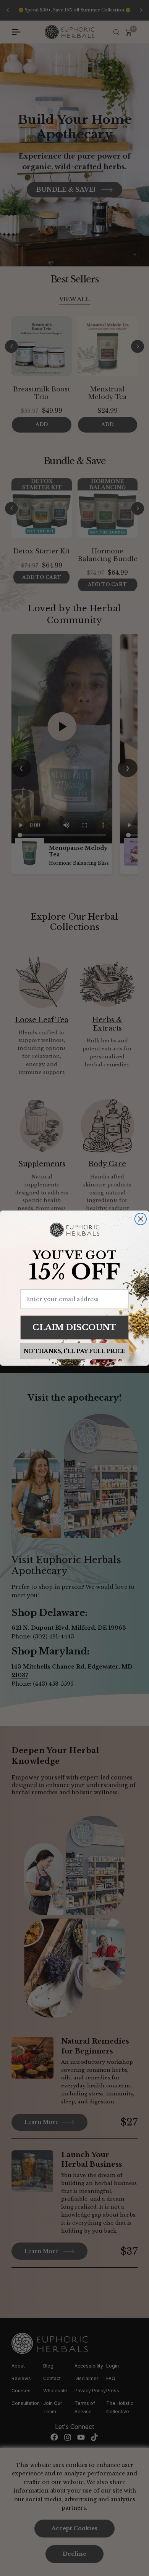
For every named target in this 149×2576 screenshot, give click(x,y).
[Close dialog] (141, 1219)
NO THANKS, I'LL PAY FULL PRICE (75, 1351)
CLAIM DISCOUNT (74, 1327)
